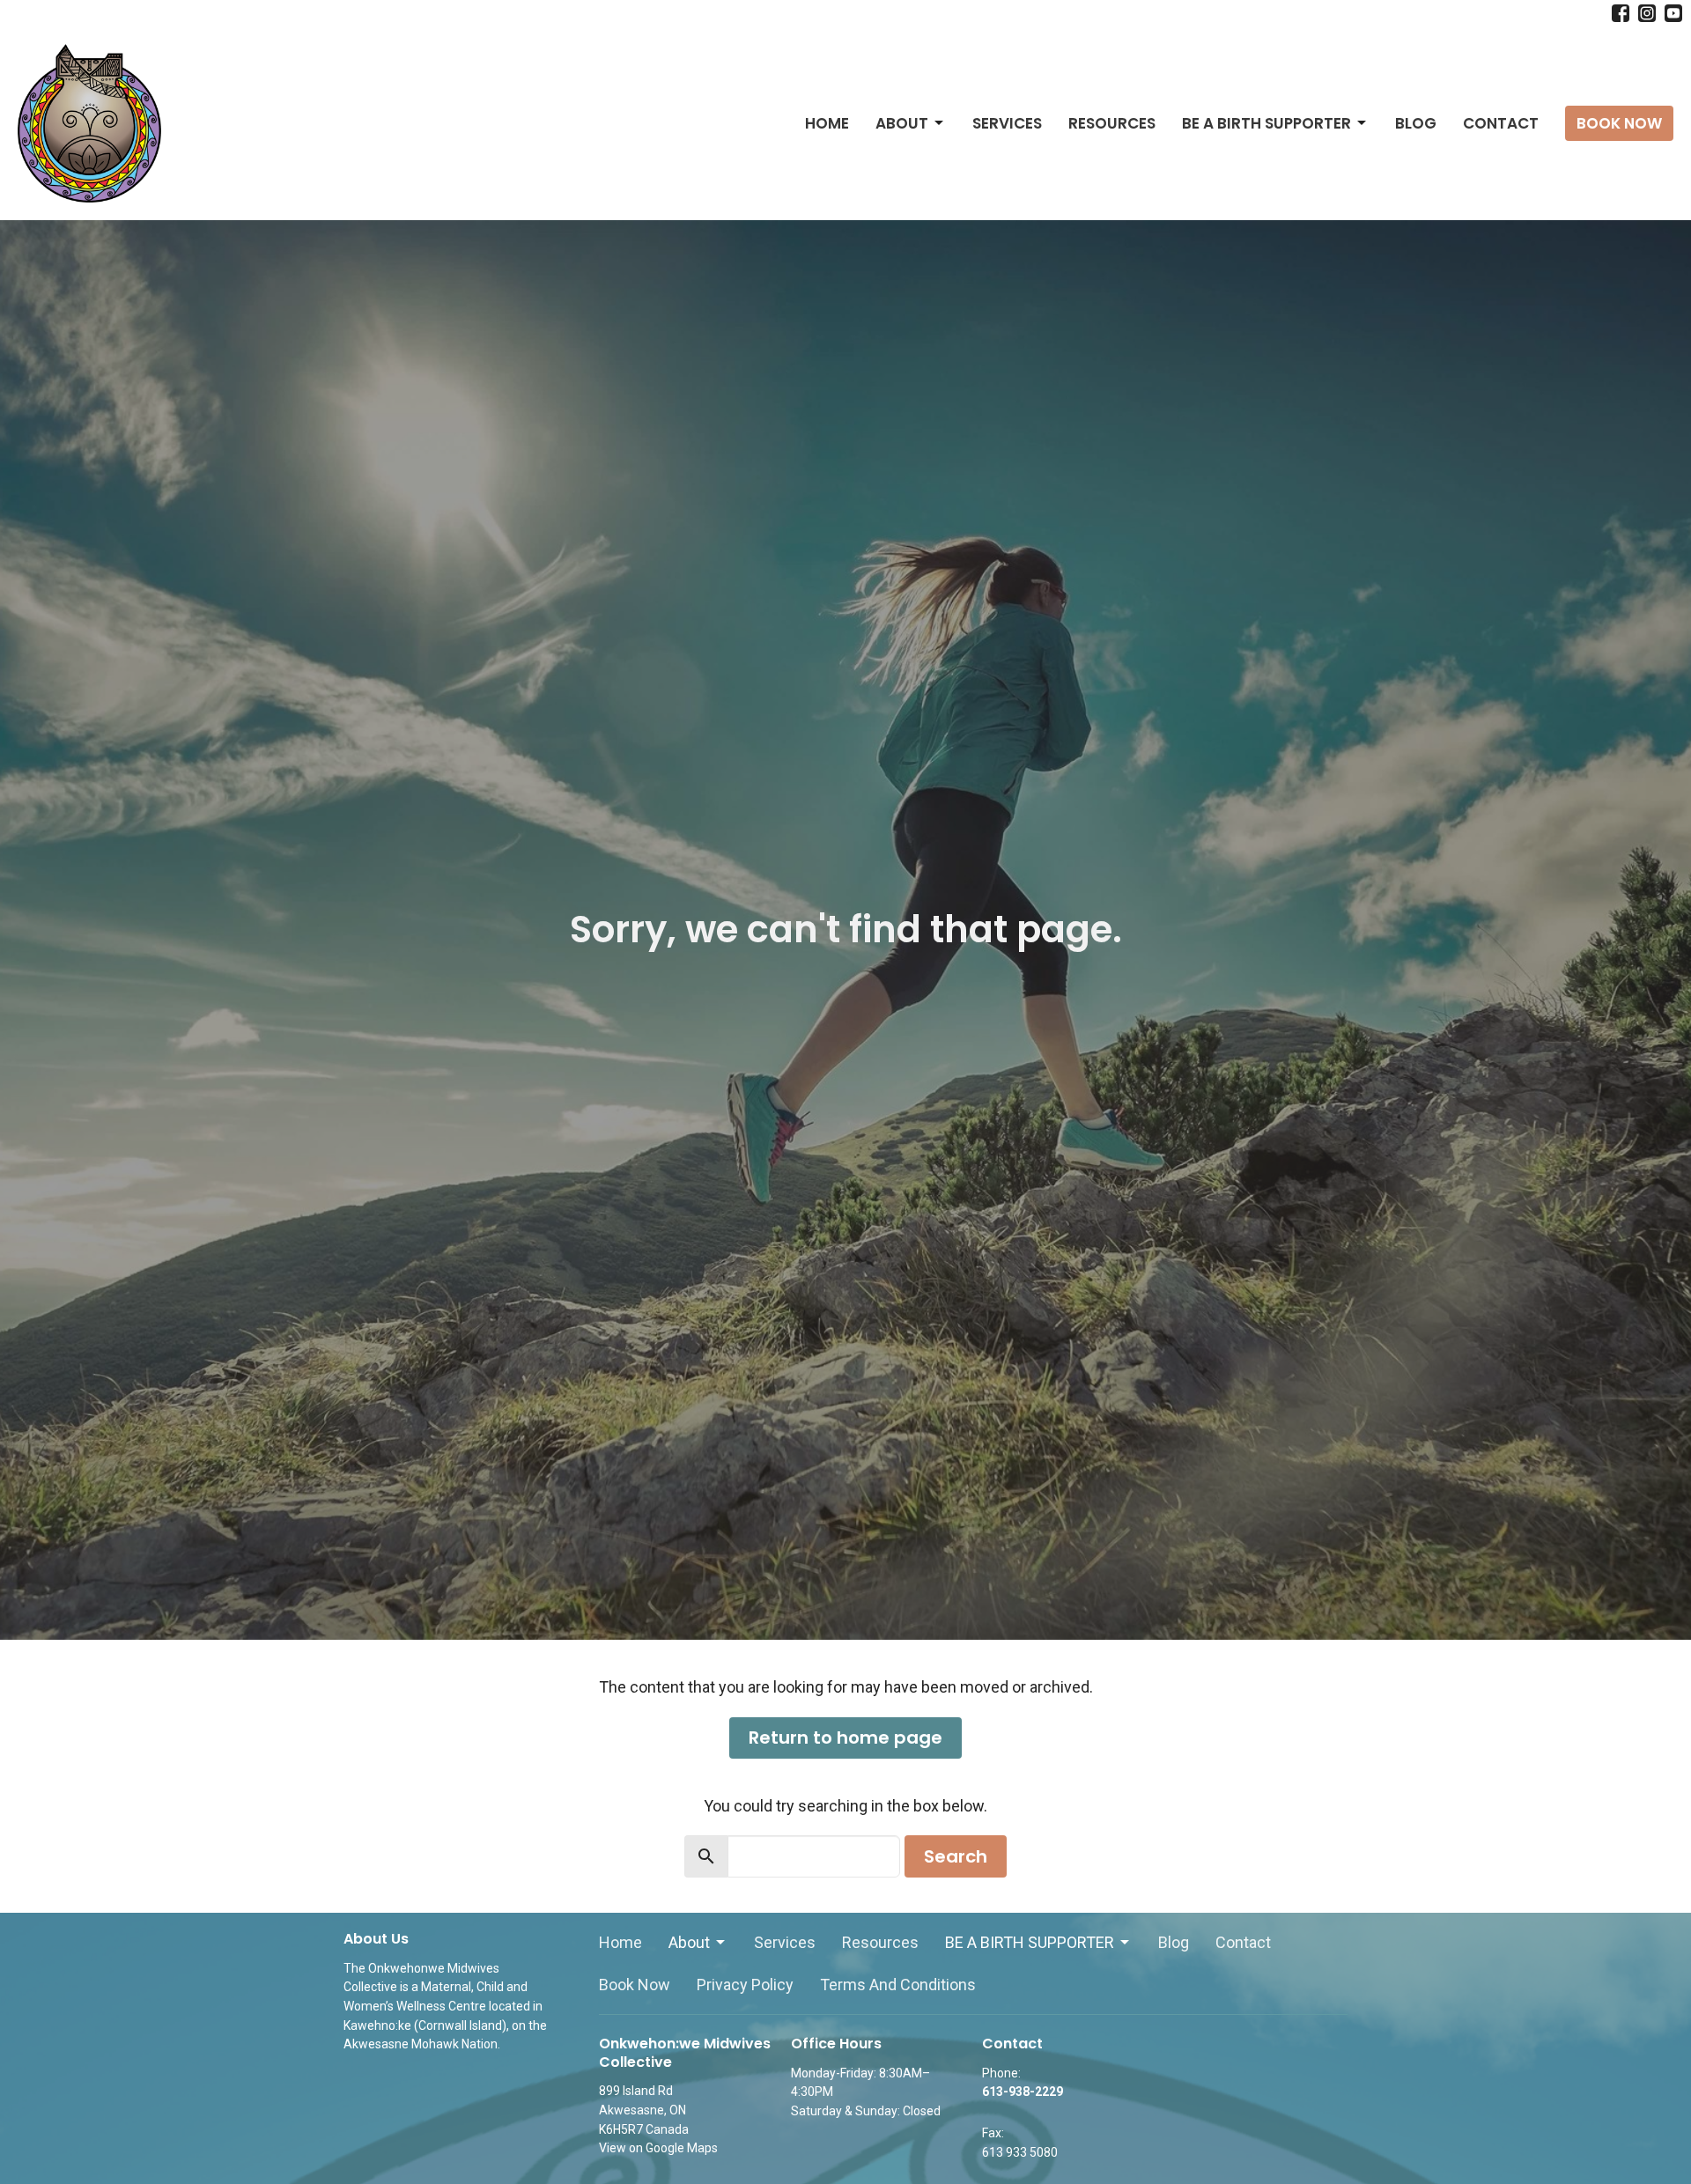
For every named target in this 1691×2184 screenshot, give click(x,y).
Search (956, 1856)
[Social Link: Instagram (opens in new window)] (1647, 13)
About (902, 123)
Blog (1416, 123)
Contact (1501, 123)
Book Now (1619, 123)
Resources (1112, 123)
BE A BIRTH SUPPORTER (1266, 123)
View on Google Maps (658, 2148)
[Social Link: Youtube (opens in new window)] (1673, 13)
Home (827, 123)
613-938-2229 (1023, 2092)
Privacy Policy (745, 1985)
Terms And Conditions (898, 1985)
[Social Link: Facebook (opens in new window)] (1621, 13)
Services (1007, 123)
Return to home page (845, 1738)
